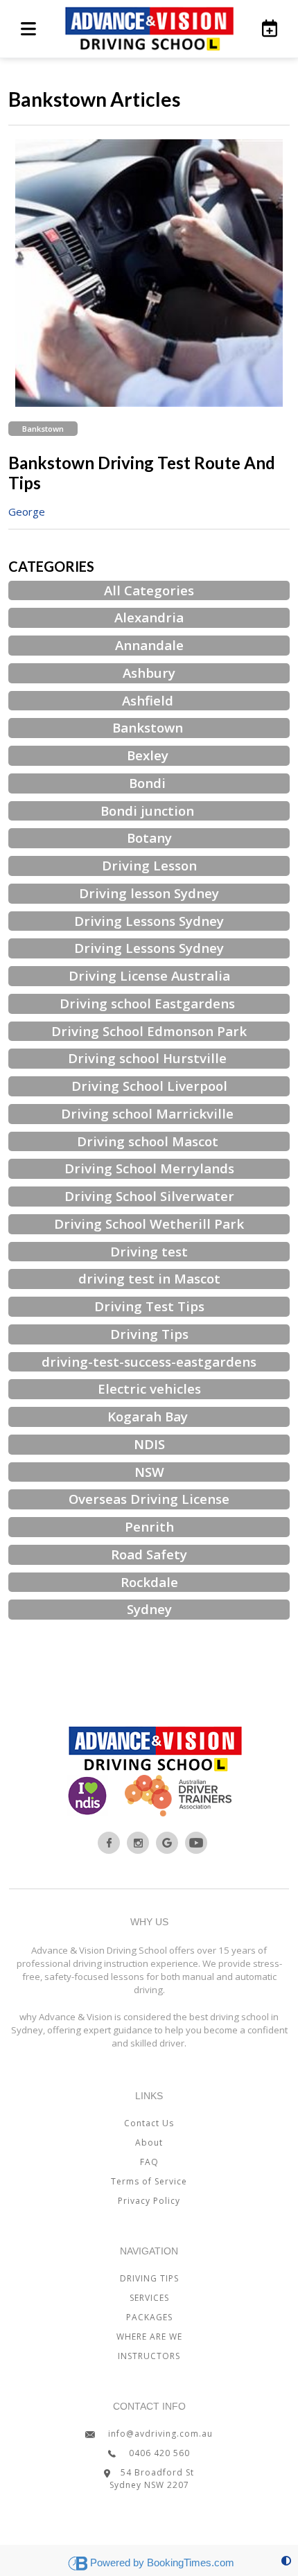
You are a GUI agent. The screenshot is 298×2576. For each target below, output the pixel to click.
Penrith (149, 1526)
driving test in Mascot (149, 1278)
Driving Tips (149, 1334)
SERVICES (149, 2298)
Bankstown (43, 429)
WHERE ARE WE (149, 2337)
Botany (149, 838)
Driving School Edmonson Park (149, 1031)
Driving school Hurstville (149, 1058)
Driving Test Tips (149, 1306)
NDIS (149, 1444)
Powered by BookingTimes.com (162, 2562)
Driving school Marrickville (149, 1113)
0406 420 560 (158, 2453)
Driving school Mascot (149, 1141)
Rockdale (149, 1582)
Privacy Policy (149, 2201)
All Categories (149, 590)
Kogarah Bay (149, 1416)
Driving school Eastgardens (149, 1003)
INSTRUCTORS (149, 2356)
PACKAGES (149, 2317)
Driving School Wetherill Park (149, 1224)
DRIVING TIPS (149, 2278)
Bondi (149, 783)
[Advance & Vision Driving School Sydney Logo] (149, 29)
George (27, 511)
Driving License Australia (149, 975)
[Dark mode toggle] (286, 2560)
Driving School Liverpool (149, 1086)
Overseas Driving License (149, 1499)
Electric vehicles (149, 1388)
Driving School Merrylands (149, 1168)
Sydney (149, 1609)
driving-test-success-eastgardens (149, 1361)
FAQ (149, 2162)
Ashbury (149, 673)
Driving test (149, 1251)
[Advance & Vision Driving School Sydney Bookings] (263, 28)
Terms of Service (149, 2181)
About (149, 2143)
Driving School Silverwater (149, 1196)
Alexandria (149, 617)
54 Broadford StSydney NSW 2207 (152, 2479)
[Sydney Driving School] (109, 1843)
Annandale (149, 645)
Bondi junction (149, 811)
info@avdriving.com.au (159, 2434)
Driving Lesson (149, 865)
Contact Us (149, 2123)
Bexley (149, 755)
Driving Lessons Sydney (149, 921)
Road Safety (149, 1554)
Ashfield (149, 700)
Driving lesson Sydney (149, 893)
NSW (149, 1472)
